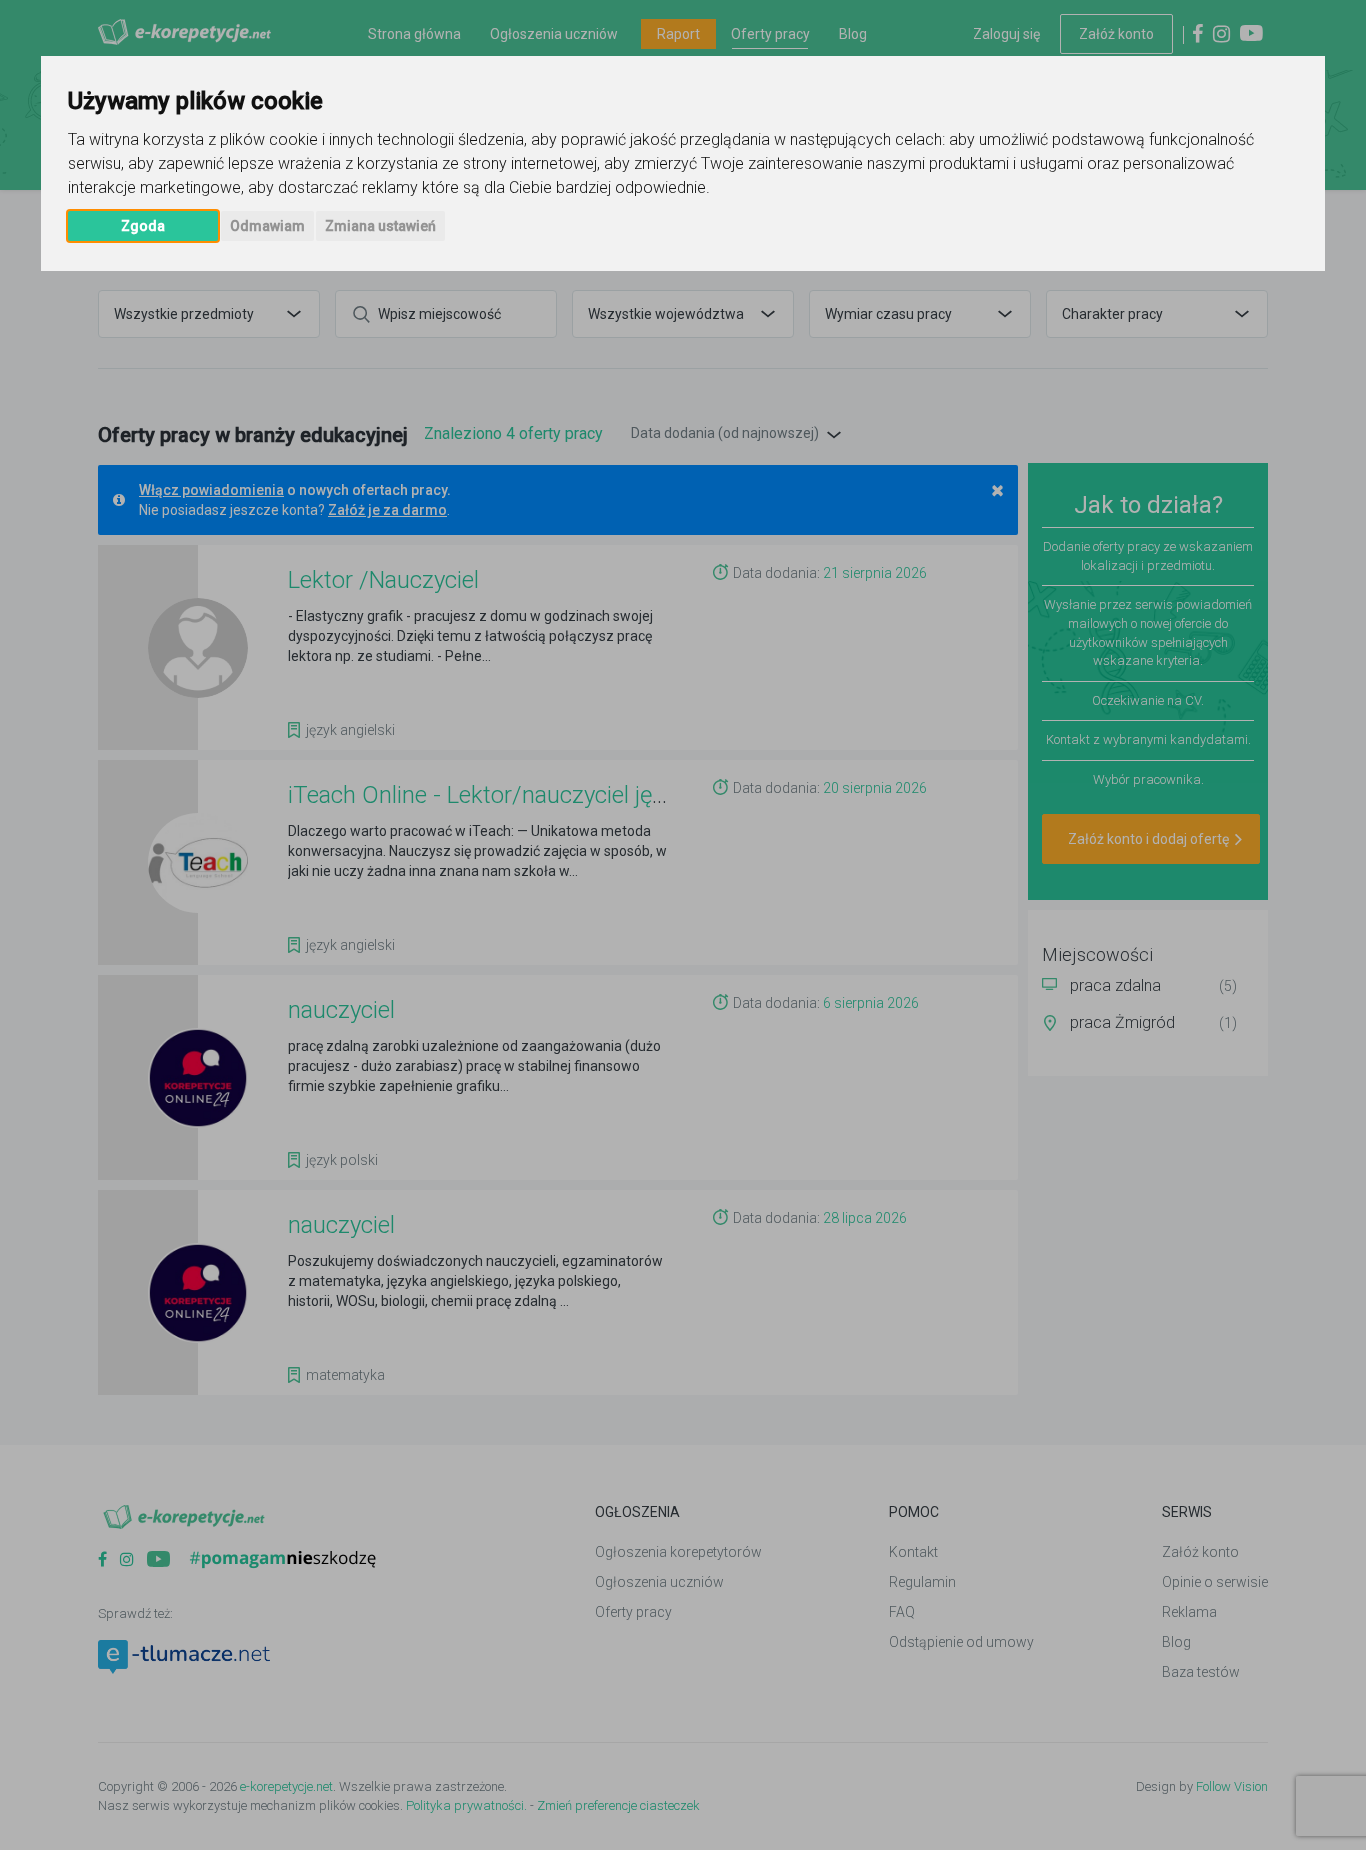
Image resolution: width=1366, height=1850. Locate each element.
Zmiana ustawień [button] (380, 226)
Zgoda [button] (143, 226)
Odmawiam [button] (267, 226)
